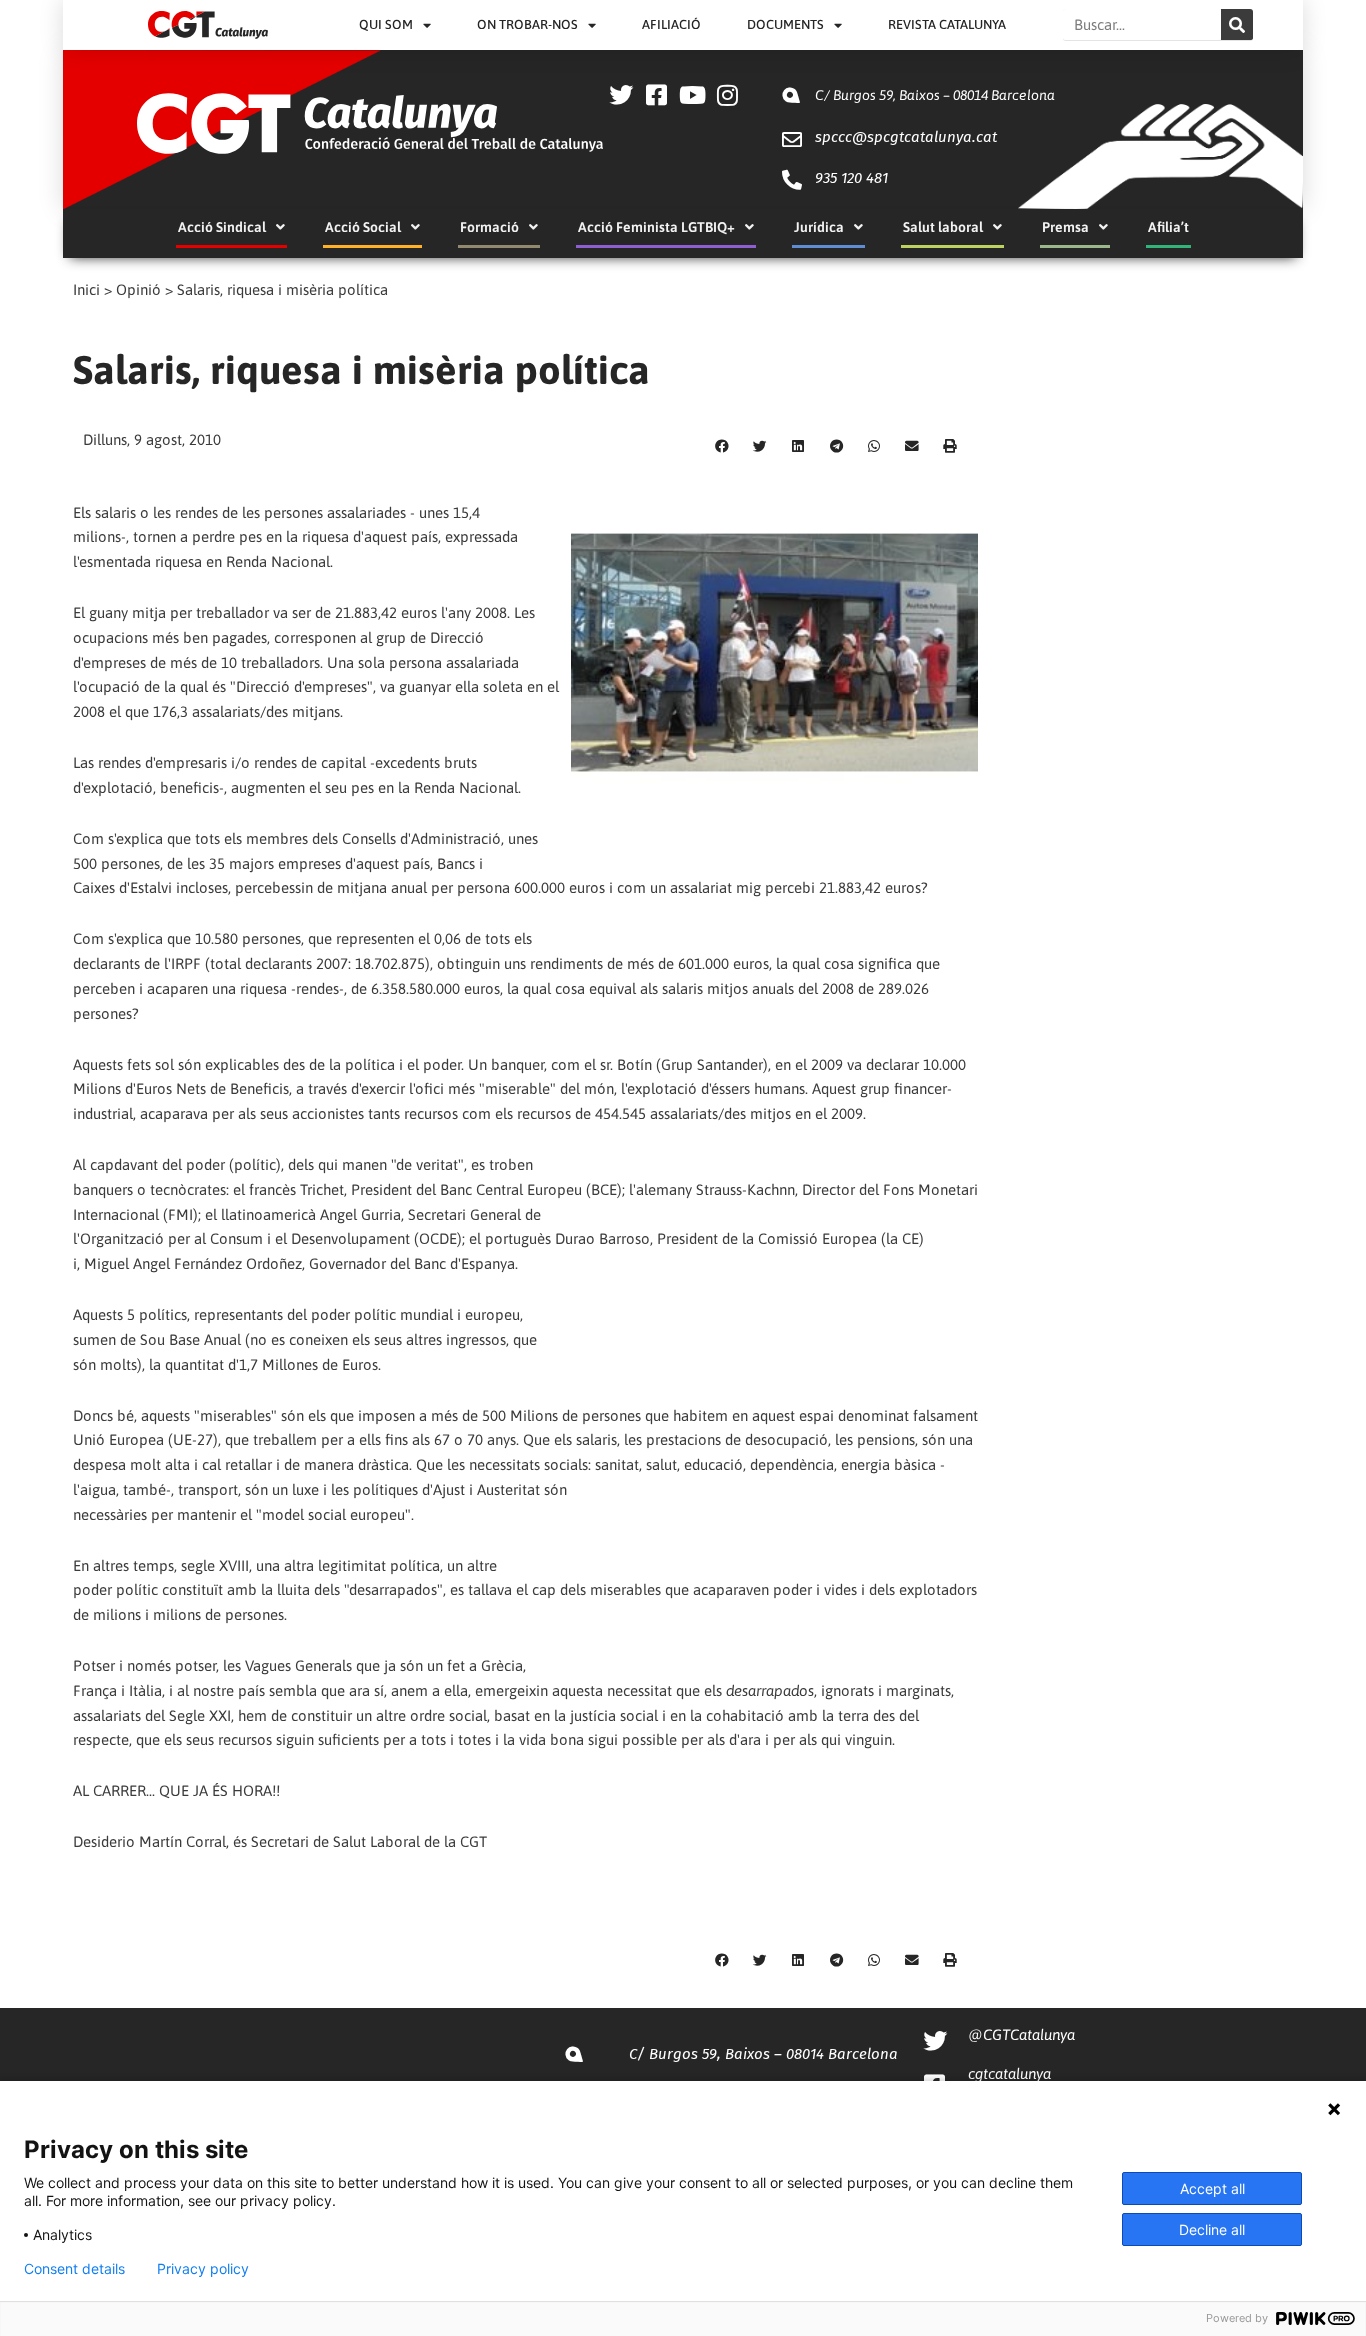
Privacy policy (203, 2269)
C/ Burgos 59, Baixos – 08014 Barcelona (935, 95)
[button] (722, 446)
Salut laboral (943, 227)
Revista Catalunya (947, 24)
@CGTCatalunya (1021, 2034)
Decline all (1212, 2229)
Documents (785, 24)
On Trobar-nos (527, 24)
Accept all (1212, 2188)
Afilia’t (1168, 227)
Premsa (1065, 227)
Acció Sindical (222, 227)
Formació (489, 227)
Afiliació (671, 24)
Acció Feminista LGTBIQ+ (656, 227)
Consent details (74, 2269)
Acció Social (363, 227)
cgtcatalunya (1009, 2073)
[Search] (1237, 24)
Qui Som (386, 24)
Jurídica (819, 227)
